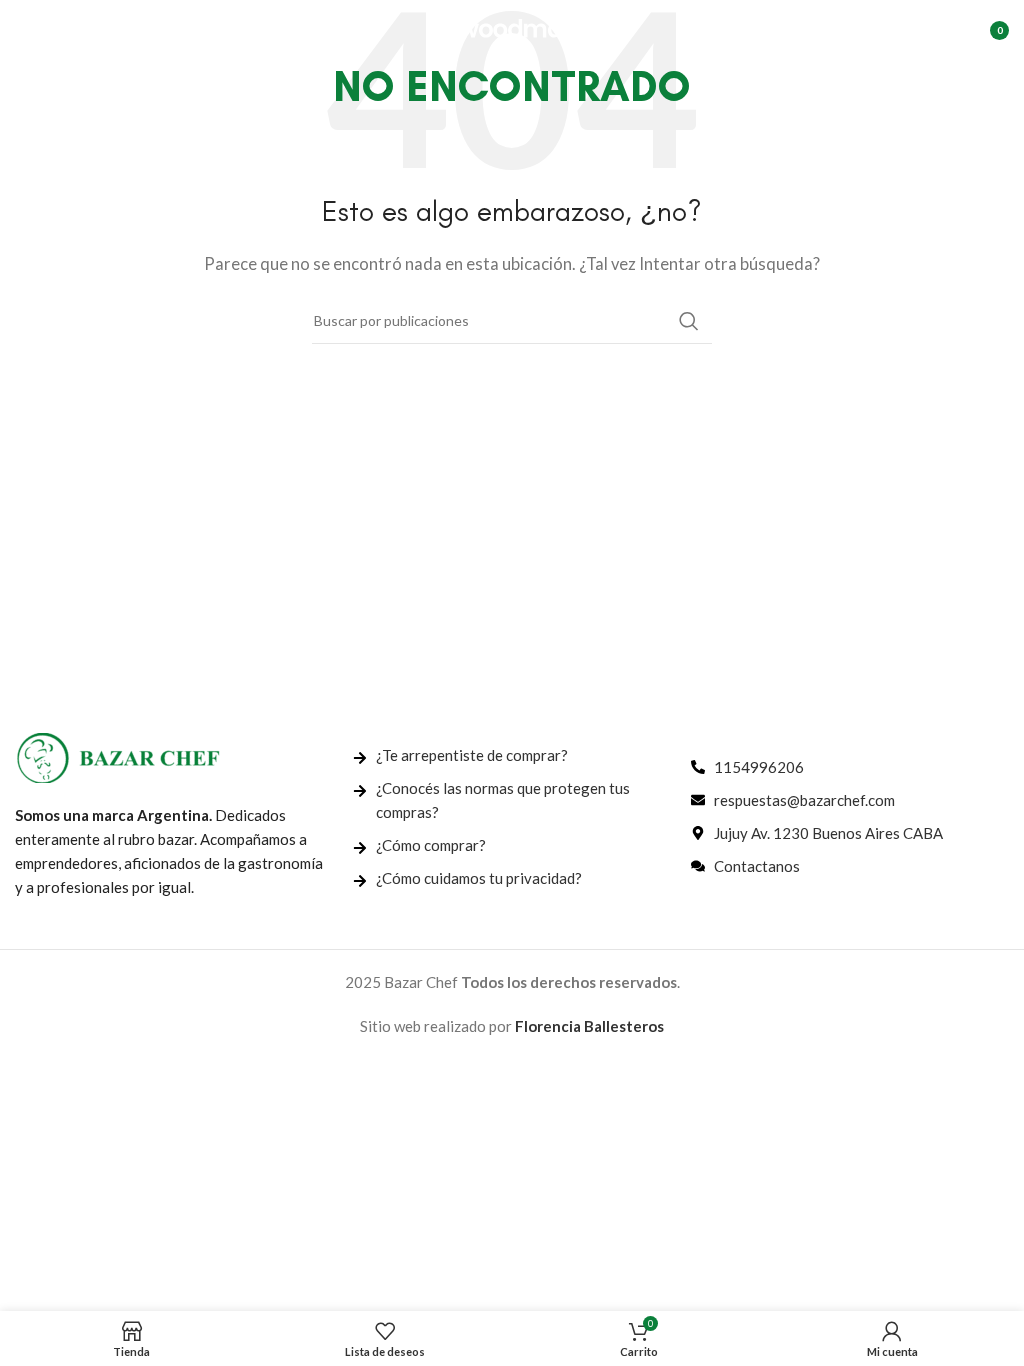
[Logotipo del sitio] (512, 28)
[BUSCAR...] (689, 321)
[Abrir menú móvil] (25, 30)
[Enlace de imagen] (118, 756)
